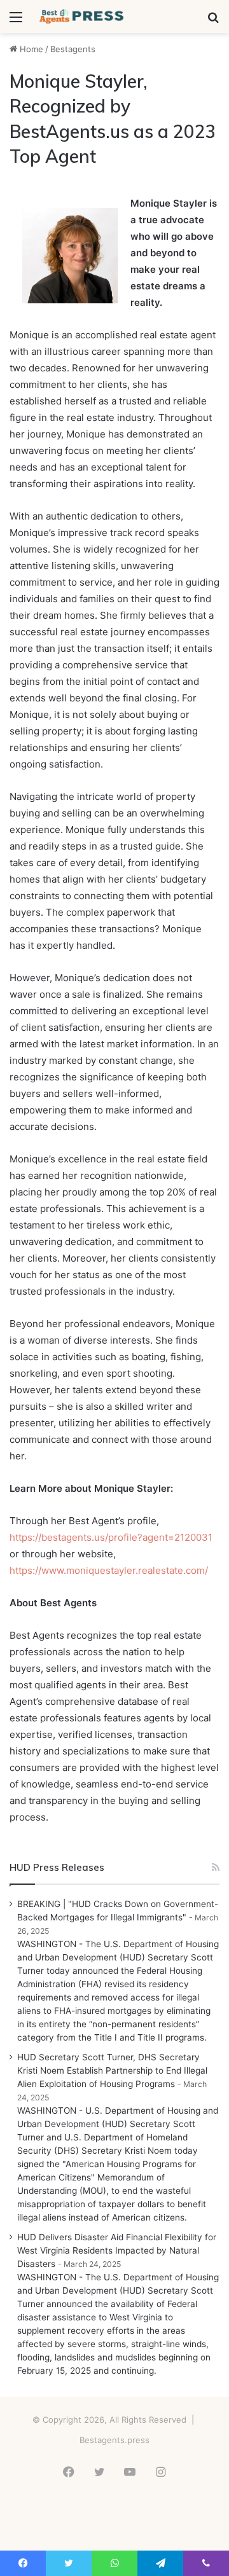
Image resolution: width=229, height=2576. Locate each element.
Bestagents (73, 49)
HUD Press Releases (57, 1867)
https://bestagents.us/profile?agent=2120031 (111, 1537)
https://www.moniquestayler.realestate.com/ (109, 1570)
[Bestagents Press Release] (83, 17)
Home (30, 49)
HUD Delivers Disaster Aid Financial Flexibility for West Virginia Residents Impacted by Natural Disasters (117, 2250)
